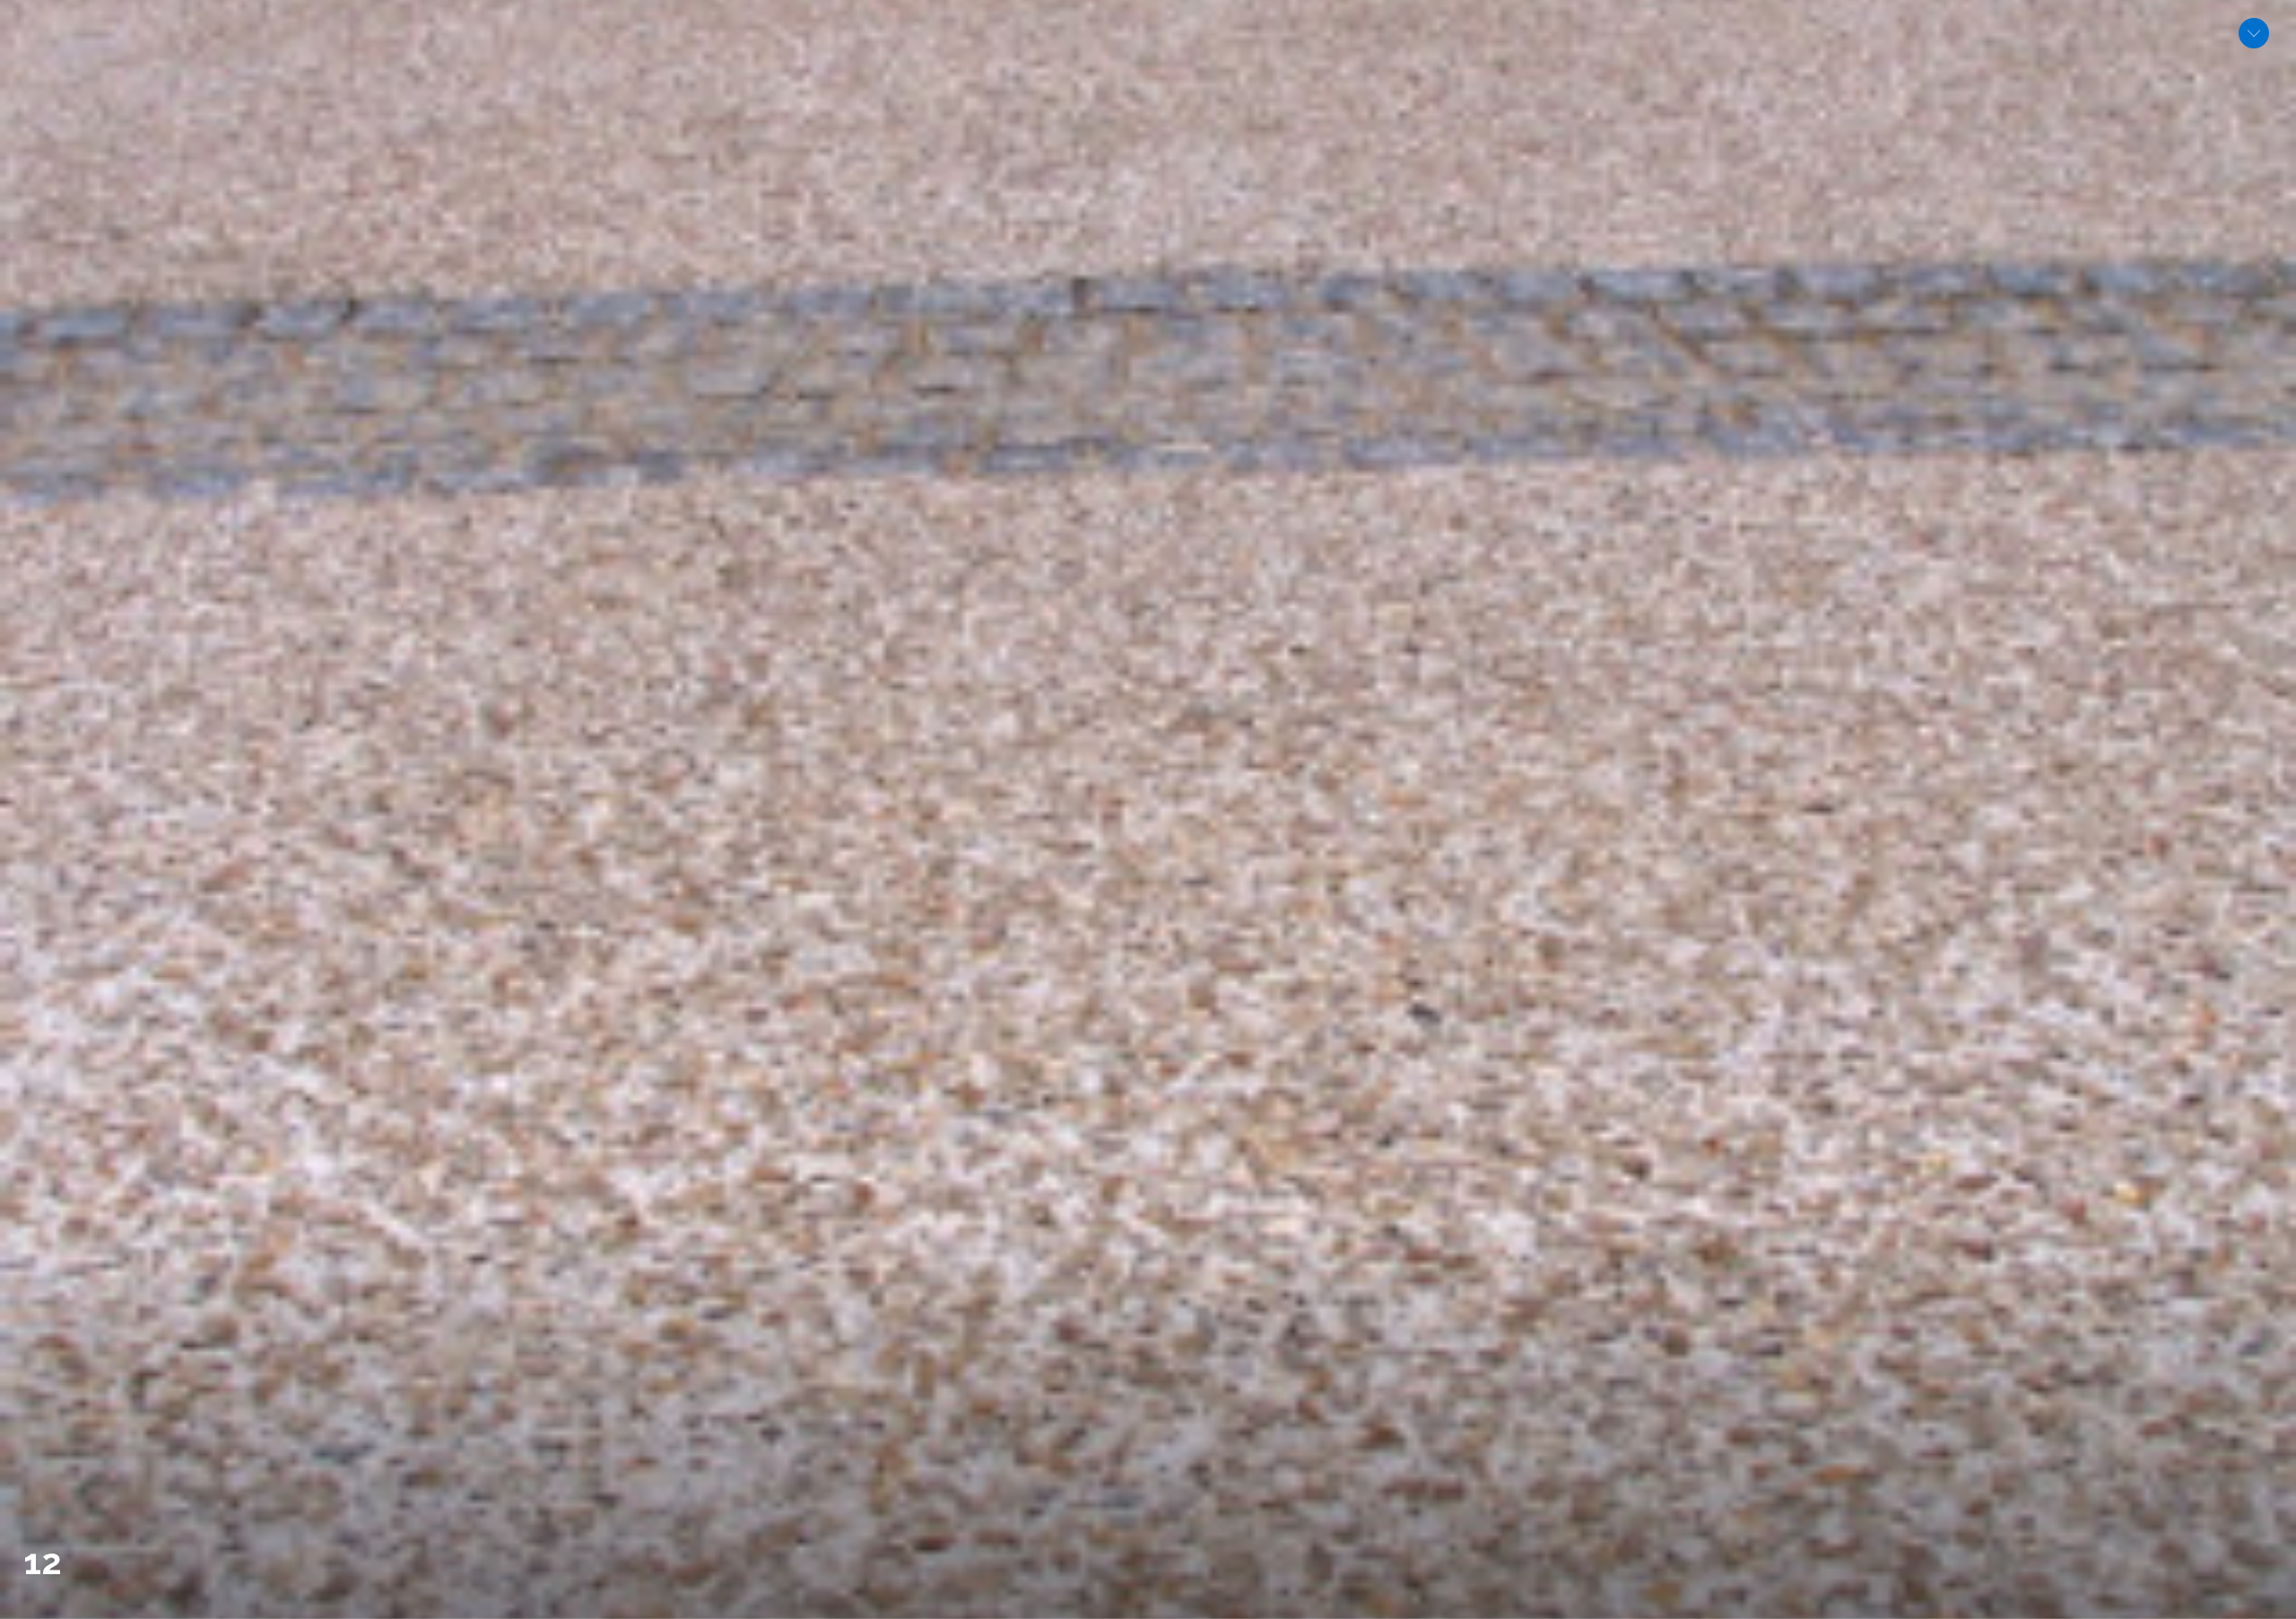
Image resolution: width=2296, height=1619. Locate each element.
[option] (1148, 809)
